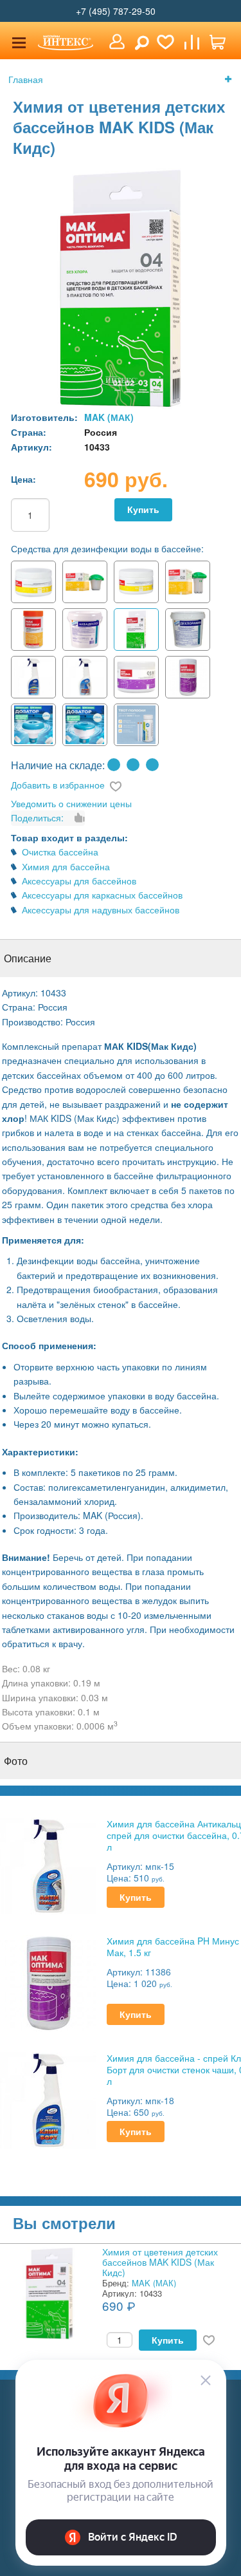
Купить (143, 509)
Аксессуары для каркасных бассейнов (102, 895)
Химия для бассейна (66, 866)
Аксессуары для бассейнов (79, 881)
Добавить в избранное (58, 785)
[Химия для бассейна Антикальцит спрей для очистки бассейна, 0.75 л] (48, 1865)
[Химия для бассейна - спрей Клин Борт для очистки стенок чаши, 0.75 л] (48, 2099)
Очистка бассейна (60, 852)
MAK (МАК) (109, 417)
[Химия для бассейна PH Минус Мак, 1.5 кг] (48, 1982)
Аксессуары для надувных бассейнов (101, 910)
